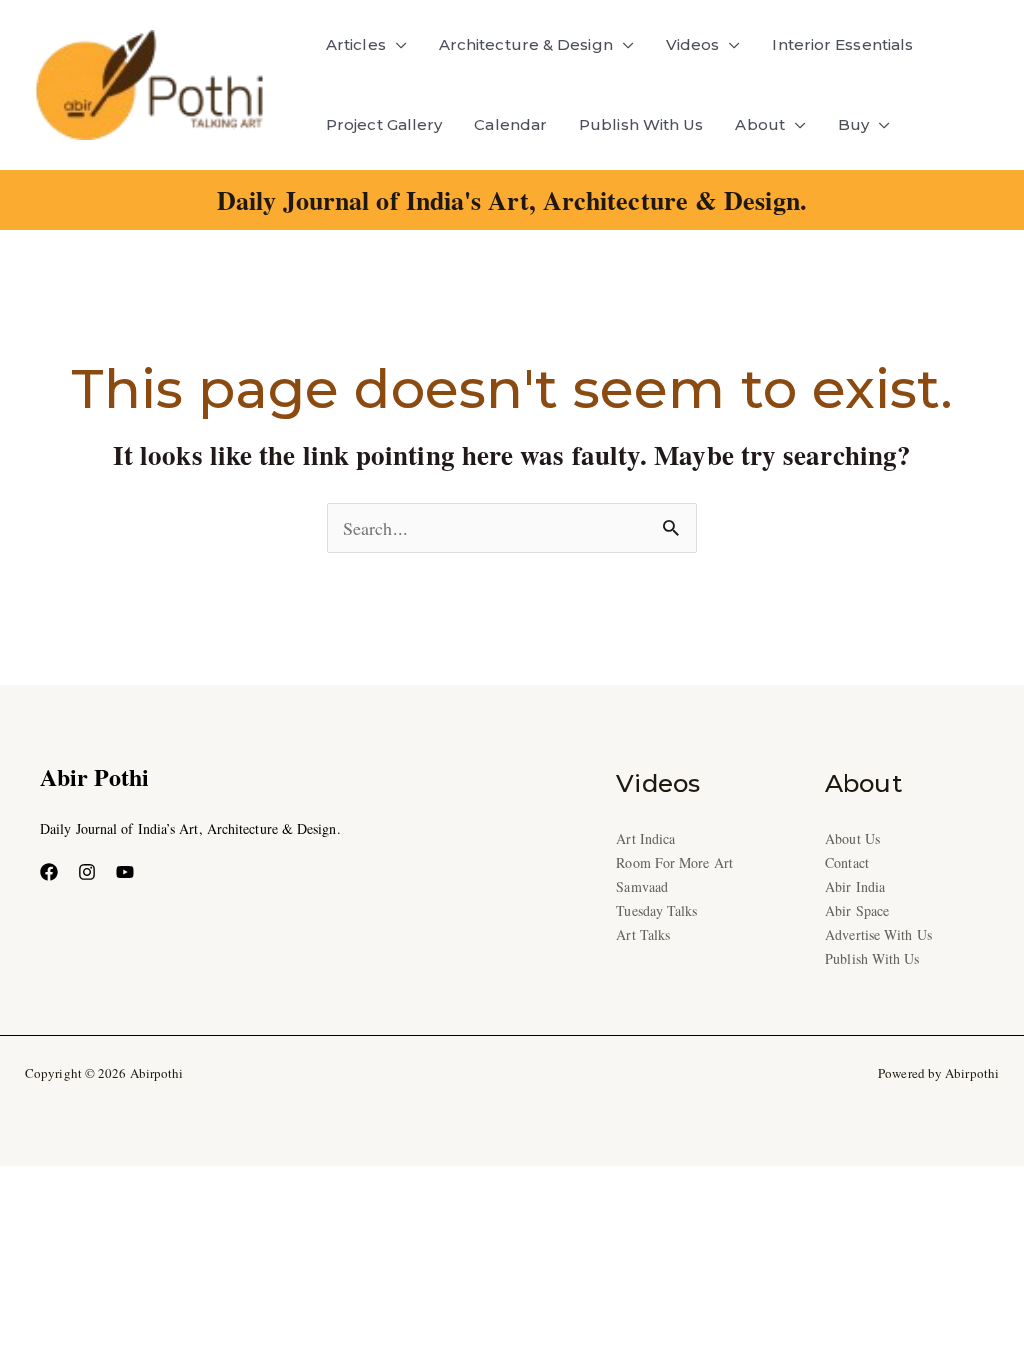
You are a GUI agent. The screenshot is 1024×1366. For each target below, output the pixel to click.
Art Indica (645, 838)
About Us (852, 838)
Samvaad (642, 886)
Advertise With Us (878, 934)
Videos (693, 44)
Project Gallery (384, 124)
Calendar (510, 124)
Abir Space (857, 910)
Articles (356, 44)
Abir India (855, 886)
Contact (847, 862)
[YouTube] (125, 872)
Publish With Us (641, 124)
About (759, 124)
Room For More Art (674, 862)
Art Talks (643, 934)
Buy (853, 124)
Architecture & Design (526, 44)
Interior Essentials (842, 44)
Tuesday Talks (656, 910)
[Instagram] (87, 872)
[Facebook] (49, 872)
